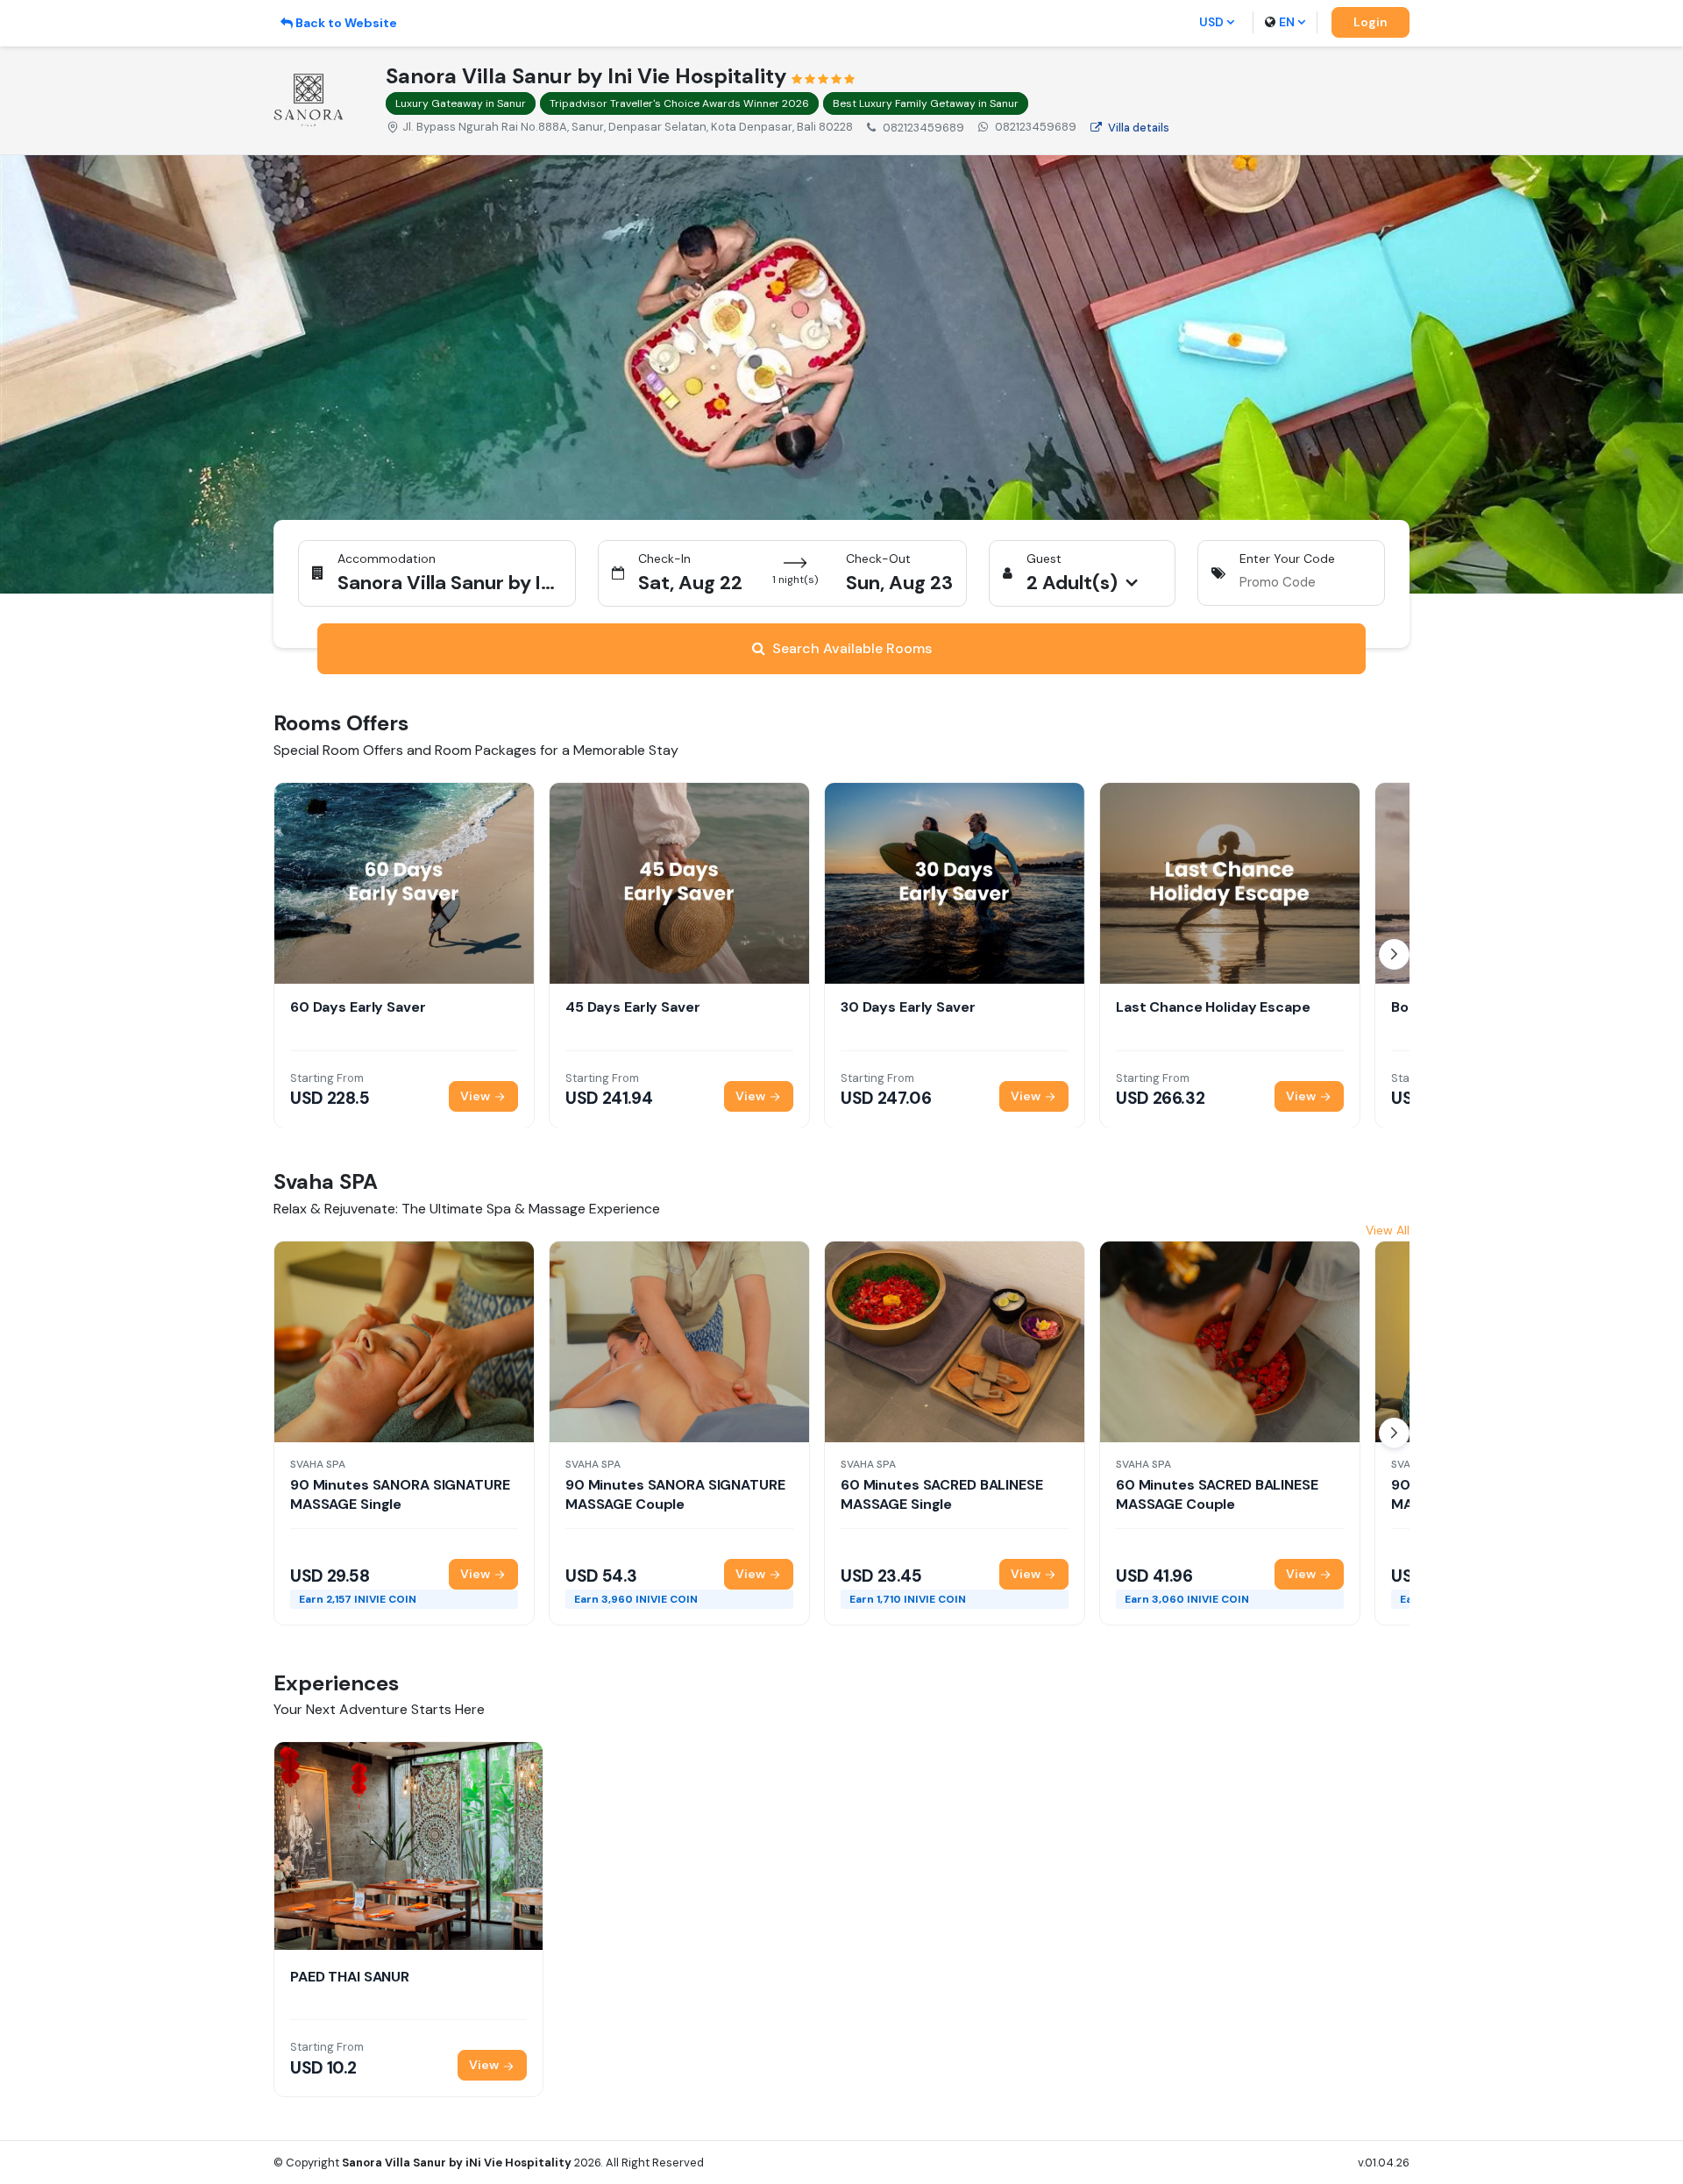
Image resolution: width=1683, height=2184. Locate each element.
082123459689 (1036, 127)
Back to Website (346, 23)
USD (1211, 22)
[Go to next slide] (1394, 954)
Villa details (1139, 128)
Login (1371, 22)
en (1287, 22)
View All (1388, 1230)
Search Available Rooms (852, 648)
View (476, 1095)
